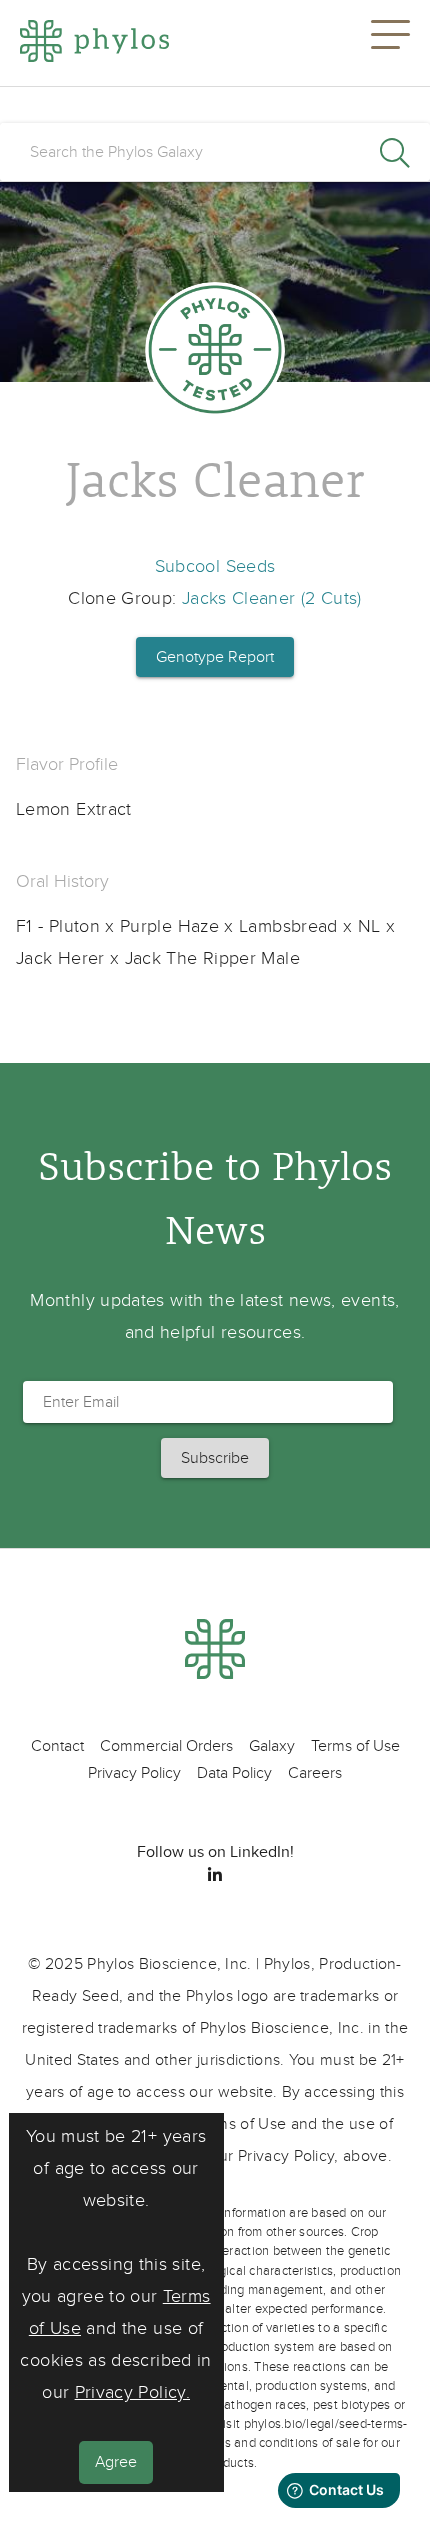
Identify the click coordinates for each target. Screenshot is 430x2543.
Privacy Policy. (132, 2392)
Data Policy (234, 1773)
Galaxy (272, 1746)
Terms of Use (355, 1746)
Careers (315, 1773)
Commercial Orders (166, 1746)
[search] (215, 152)
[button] (390, 43)
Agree (116, 2462)
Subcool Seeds (215, 566)
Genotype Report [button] (215, 657)
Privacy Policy (134, 1773)
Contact (57, 1746)
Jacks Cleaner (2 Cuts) (272, 598)
